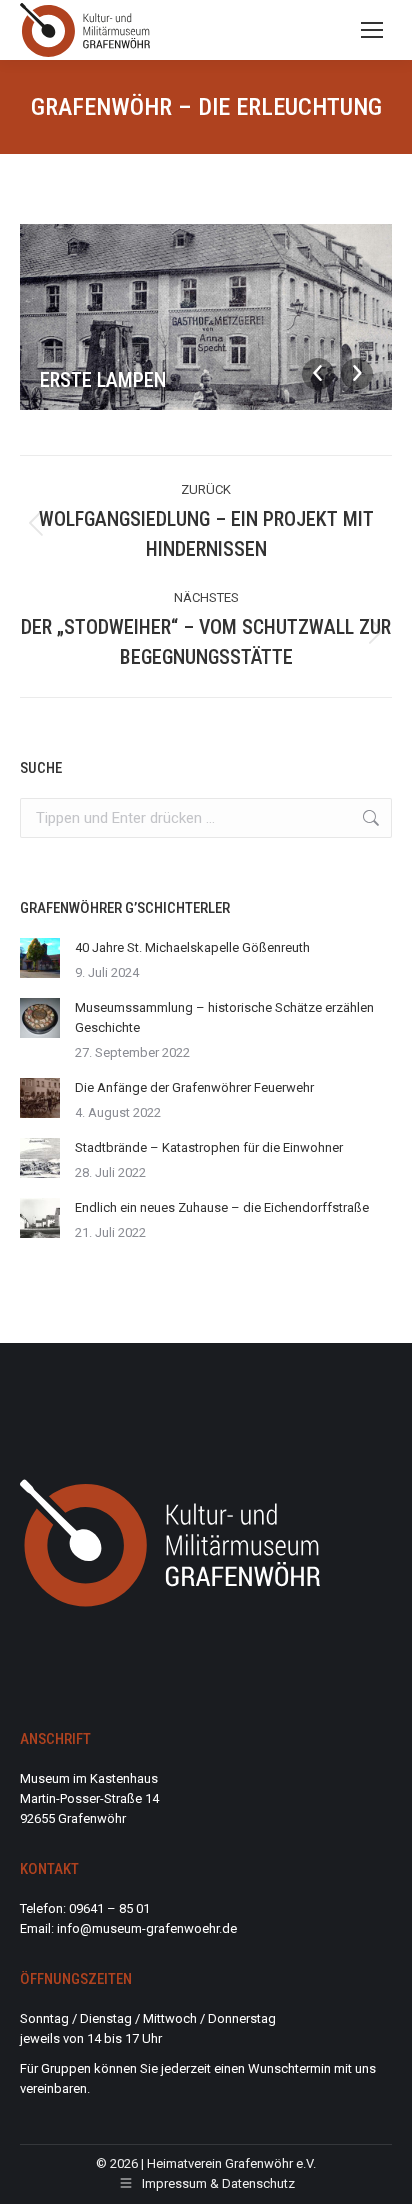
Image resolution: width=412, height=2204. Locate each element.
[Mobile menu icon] (372, 30)
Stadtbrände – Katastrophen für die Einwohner (209, 1147)
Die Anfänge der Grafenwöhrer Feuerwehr (194, 1087)
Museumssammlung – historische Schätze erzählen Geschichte (224, 1017)
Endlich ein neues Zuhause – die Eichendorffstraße (222, 1207)
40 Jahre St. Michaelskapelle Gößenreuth (192, 947)
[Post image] (40, 958)
